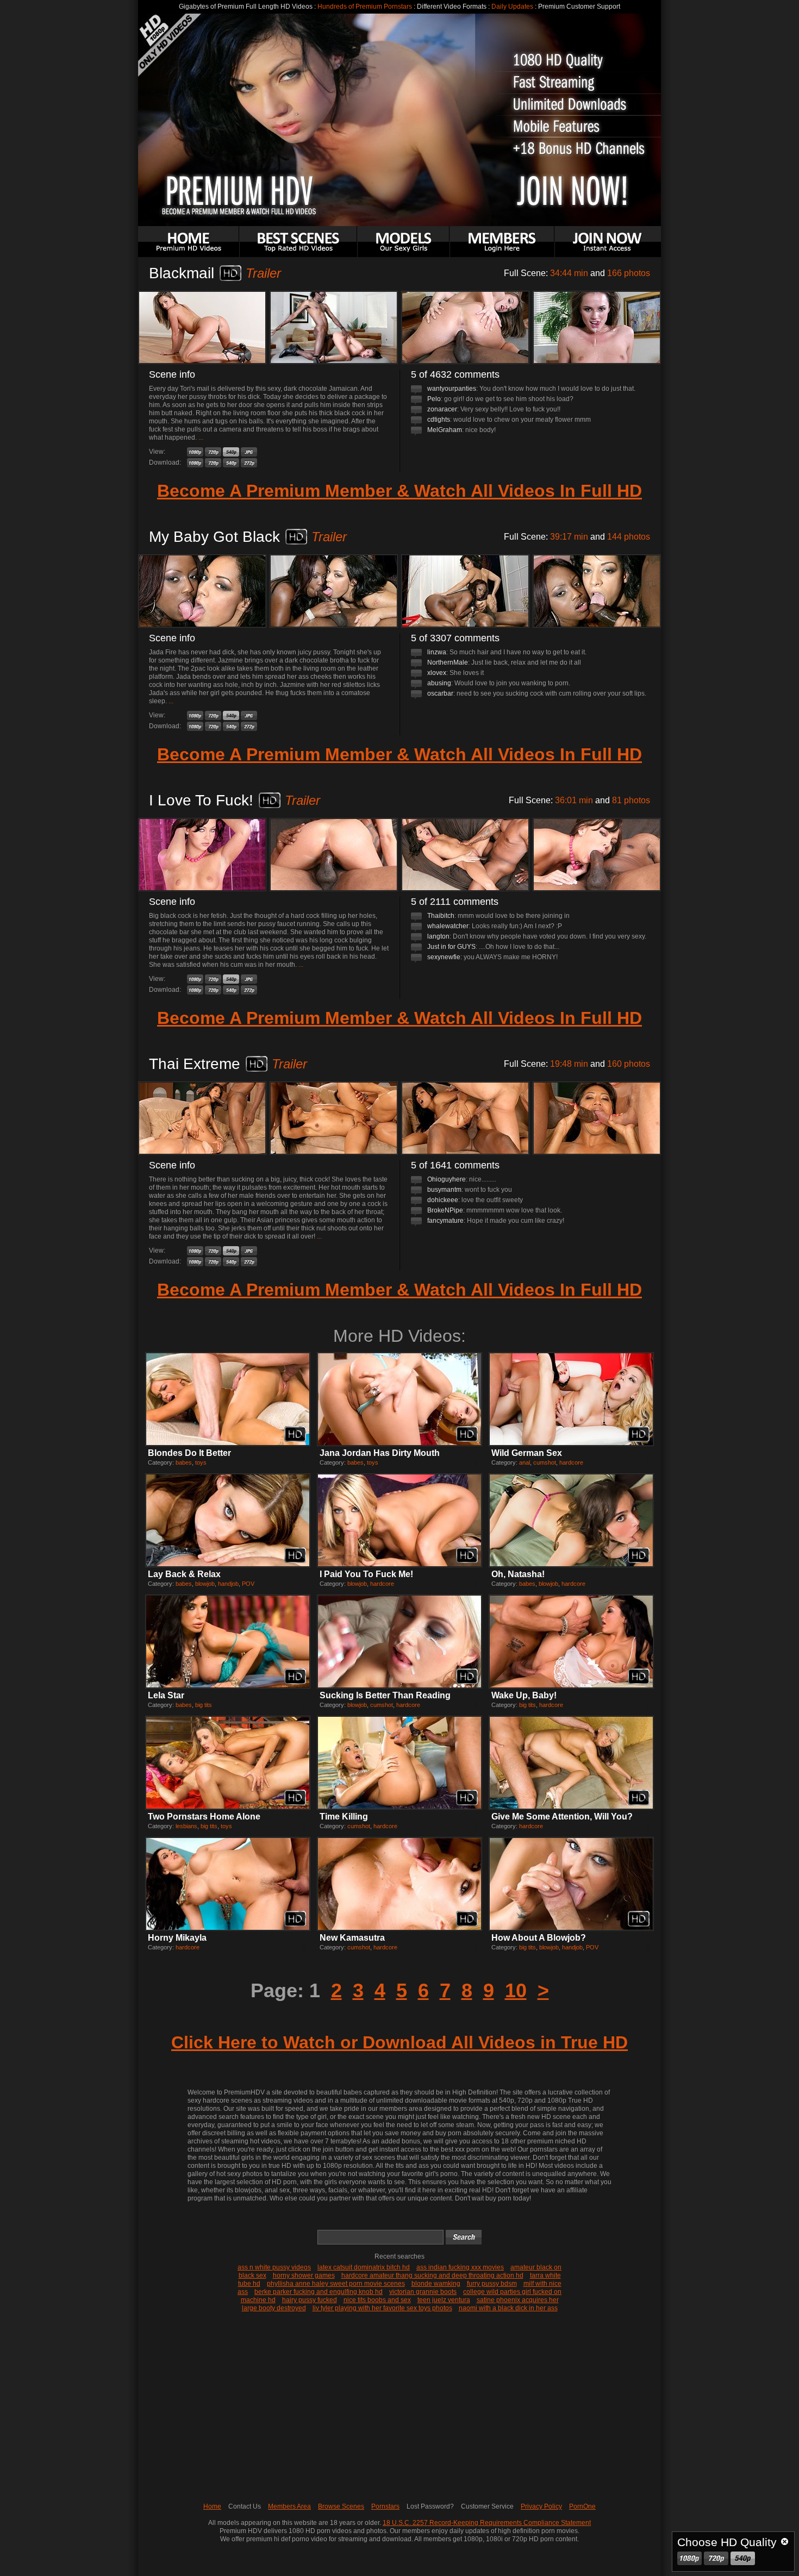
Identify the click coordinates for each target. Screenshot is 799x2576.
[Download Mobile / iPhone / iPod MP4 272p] (249, 463)
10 (516, 1990)
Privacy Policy (541, 2506)
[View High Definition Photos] (249, 452)
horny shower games (304, 2275)
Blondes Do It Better (189, 1453)
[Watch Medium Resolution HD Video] (231, 452)
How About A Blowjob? (539, 1938)
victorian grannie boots (423, 2292)
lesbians (186, 1826)
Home (212, 2506)
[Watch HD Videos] (502, 242)
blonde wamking (436, 2284)
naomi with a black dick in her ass (508, 2308)
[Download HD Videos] (608, 242)
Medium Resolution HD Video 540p (743, 2558)
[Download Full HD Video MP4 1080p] (195, 463)
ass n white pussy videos (274, 2267)
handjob (228, 1584)
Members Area (289, 2506)
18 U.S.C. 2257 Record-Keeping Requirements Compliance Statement (487, 2523)
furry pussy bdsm (492, 2284)
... (201, 437)
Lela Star (166, 1695)
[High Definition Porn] (298, 242)
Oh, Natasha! (518, 1574)
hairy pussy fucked (310, 2300)
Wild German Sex (527, 1453)
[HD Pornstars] (403, 242)
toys (201, 1462)
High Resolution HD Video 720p (716, 2558)
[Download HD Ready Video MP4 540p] (231, 463)
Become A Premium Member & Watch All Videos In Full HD (399, 491)
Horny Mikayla (177, 1938)
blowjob (205, 1584)
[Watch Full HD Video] (195, 452)
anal (525, 1462)
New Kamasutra (352, 1938)
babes (184, 1462)
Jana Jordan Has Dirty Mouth (380, 1453)
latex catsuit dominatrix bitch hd (364, 2267)
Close (785, 2541)
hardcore (571, 1462)
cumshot (545, 1462)
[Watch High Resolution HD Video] (213, 452)
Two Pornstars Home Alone (204, 1817)
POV (248, 1584)
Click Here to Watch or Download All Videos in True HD (399, 2042)
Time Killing (344, 1817)
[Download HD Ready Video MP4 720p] (213, 463)
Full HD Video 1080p (689, 2558)
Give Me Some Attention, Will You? (562, 1817)
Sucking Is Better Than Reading (385, 1695)
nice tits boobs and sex (377, 2300)
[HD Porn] (189, 242)
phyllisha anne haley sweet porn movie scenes (336, 2284)
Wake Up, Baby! (524, 1695)
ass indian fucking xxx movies (460, 2267)
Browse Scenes (341, 2506)
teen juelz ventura (444, 2300)
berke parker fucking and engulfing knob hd (319, 2292)
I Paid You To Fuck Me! (366, 1574)
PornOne (582, 2506)
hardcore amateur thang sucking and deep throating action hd (432, 2275)
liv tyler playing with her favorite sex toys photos (382, 2308)
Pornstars (385, 2506)
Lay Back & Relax (184, 1574)
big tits (204, 1705)
